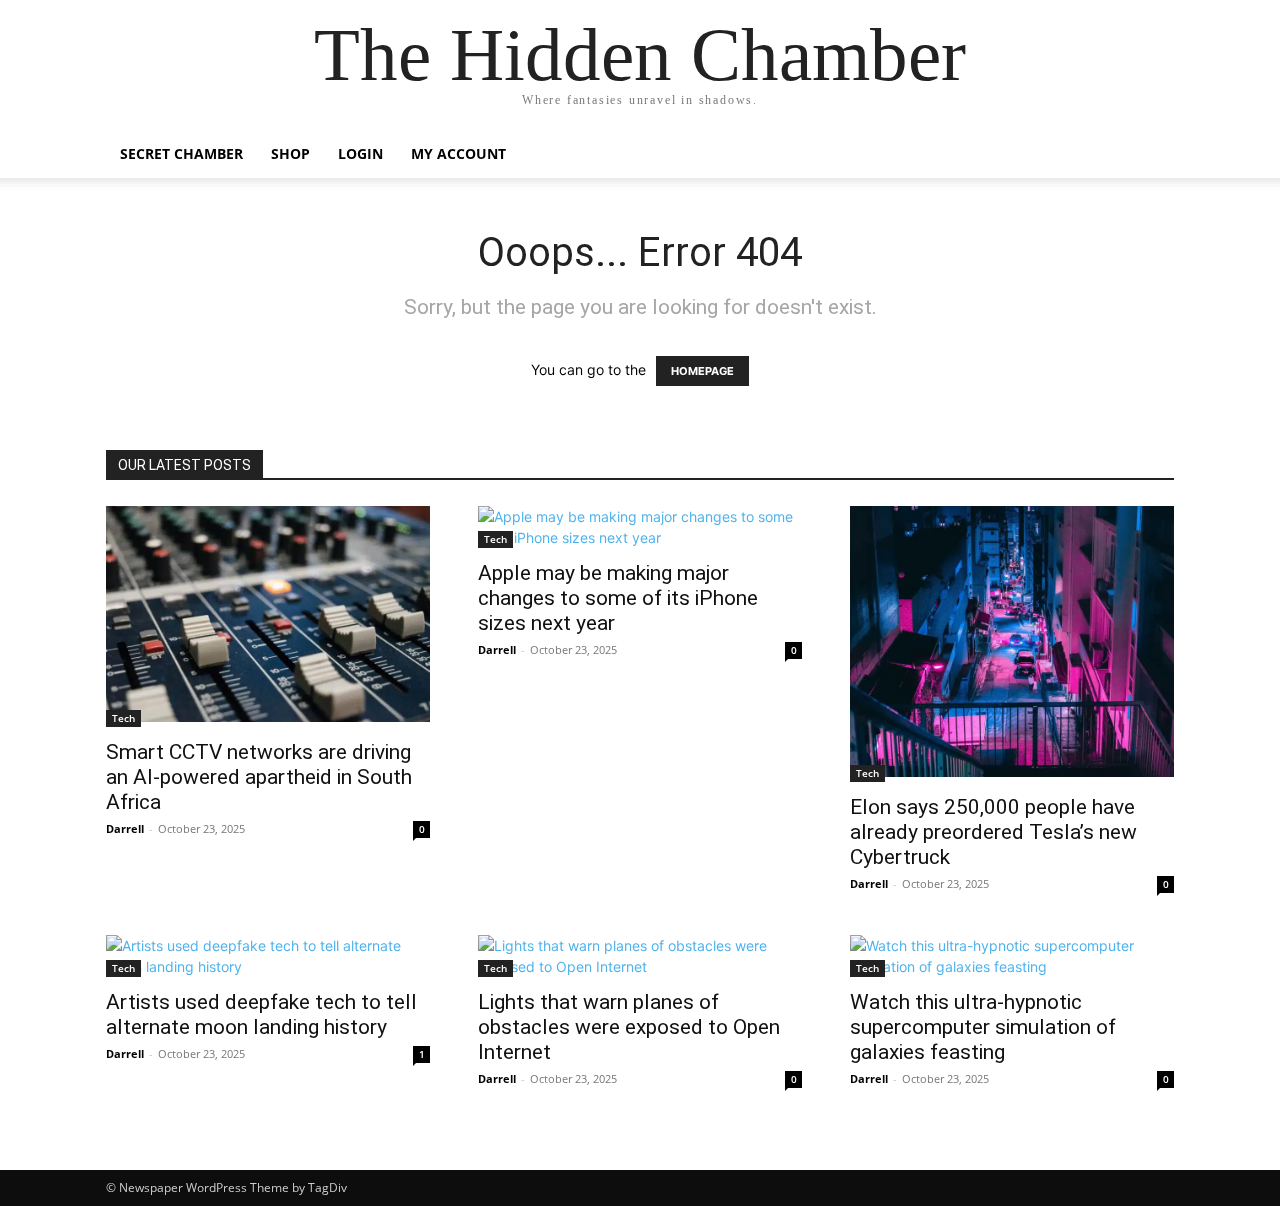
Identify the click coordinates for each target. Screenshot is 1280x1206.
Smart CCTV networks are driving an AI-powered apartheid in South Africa (259, 777)
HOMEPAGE (702, 371)
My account (458, 153)
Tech (123, 718)
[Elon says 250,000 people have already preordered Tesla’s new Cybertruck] (1012, 644)
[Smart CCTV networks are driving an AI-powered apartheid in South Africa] (268, 616)
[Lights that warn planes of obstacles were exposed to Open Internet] (640, 956)
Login (360, 153)
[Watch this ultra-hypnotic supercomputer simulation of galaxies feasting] (1012, 956)
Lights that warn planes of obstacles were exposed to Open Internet (629, 1027)
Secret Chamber (181, 153)
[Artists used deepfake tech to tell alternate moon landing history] (268, 956)
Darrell (125, 828)
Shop (290, 153)
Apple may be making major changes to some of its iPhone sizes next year (618, 598)
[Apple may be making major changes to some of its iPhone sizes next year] (640, 527)
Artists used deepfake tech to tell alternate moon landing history (261, 1014)
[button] (1150, 155)
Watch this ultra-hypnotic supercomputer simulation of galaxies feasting (983, 1027)
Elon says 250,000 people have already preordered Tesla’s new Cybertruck (993, 832)
